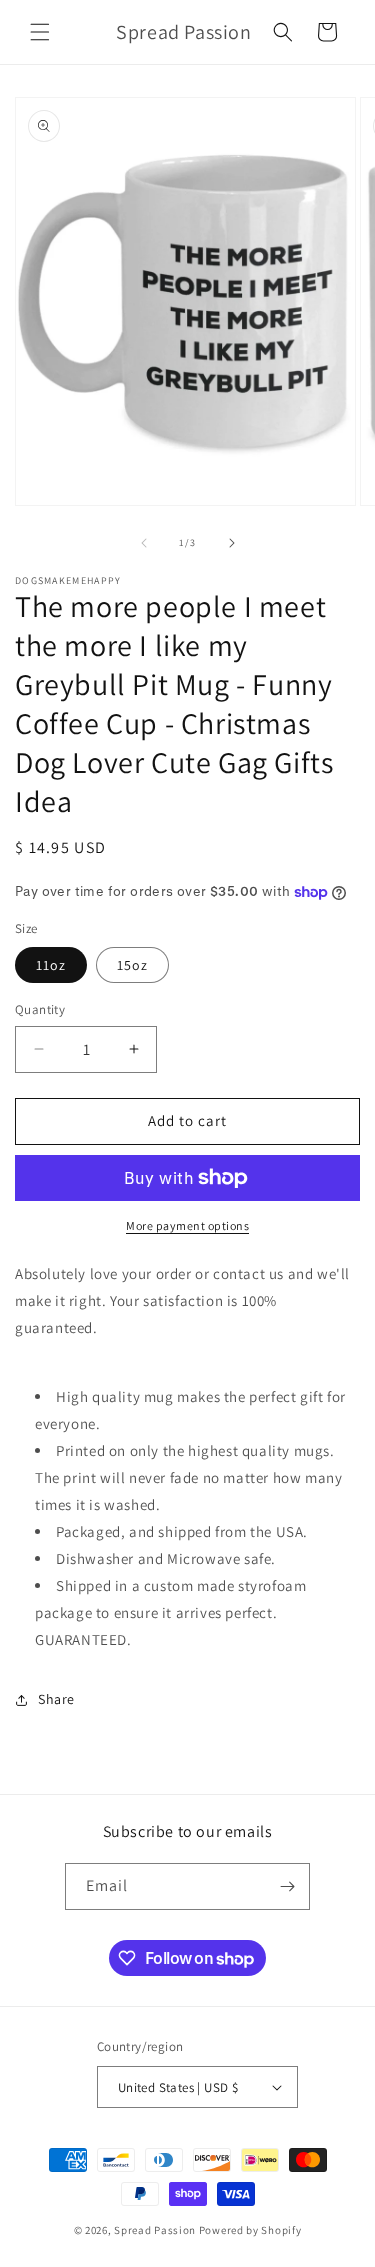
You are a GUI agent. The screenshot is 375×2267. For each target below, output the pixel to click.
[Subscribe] (287, 1886)
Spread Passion (155, 2230)
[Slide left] (144, 543)
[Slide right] (232, 543)
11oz (51, 965)
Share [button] (56, 1699)
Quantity (40, 1009)
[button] (40, 32)
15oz (132, 965)
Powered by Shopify (250, 2230)
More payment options (187, 1225)
